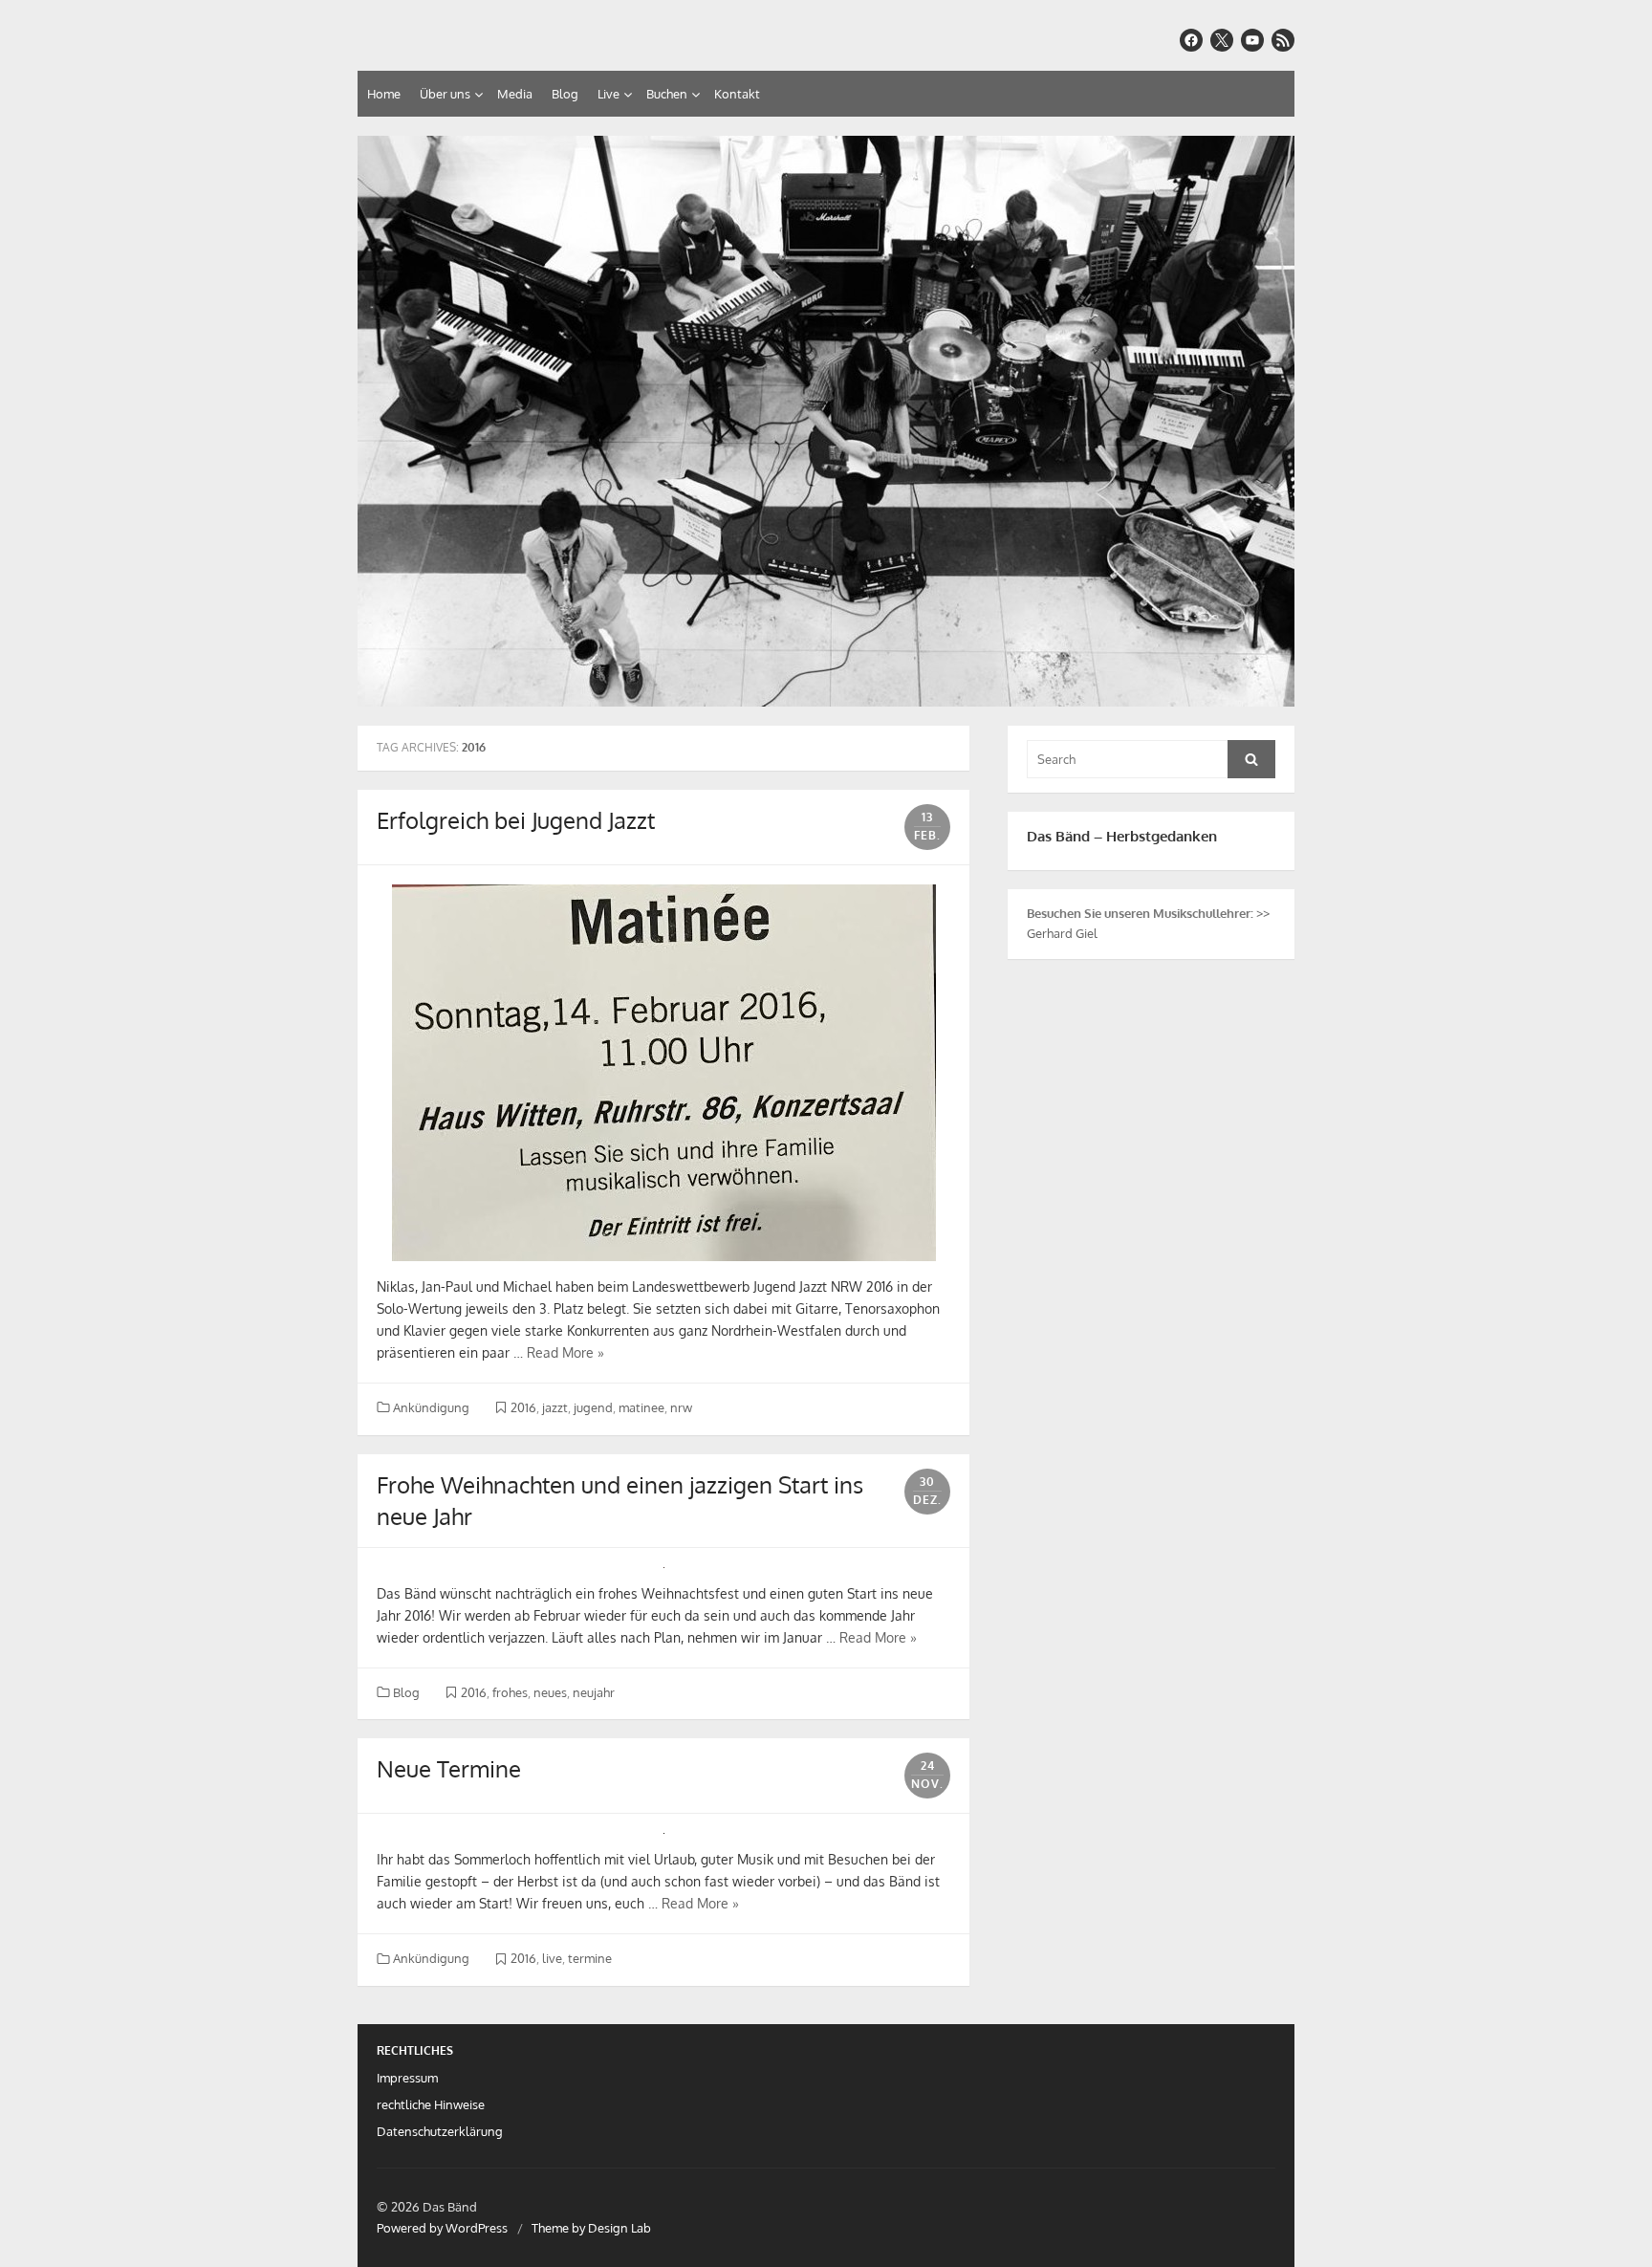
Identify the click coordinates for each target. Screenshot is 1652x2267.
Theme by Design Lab (591, 2228)
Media (515, 94)
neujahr (594, 1692)
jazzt (555, 1407)
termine (590, 1958)
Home (384, 94)
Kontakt (737, 94)
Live (609, 94)
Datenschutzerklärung (440, 2131)
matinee (641, 1407)
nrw (681, 1407)
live (552, 1958)
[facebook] (1191, 40)
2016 (523, 1407)
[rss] (1283, 40)
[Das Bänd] (826, 421)
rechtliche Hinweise (431, 2104)
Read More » (565, 1352)
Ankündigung (431, 1407)
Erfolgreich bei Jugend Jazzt (516, 820)
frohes (510, 1692)
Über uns (445, 94)
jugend (593, 1407)
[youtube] (1252, 40)
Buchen (667, 94)
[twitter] (1222, 40)
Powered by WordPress (442, 2228)
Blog (565, 94)
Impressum (407, 2078)
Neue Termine (449, 1768)
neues (550, 1692)
